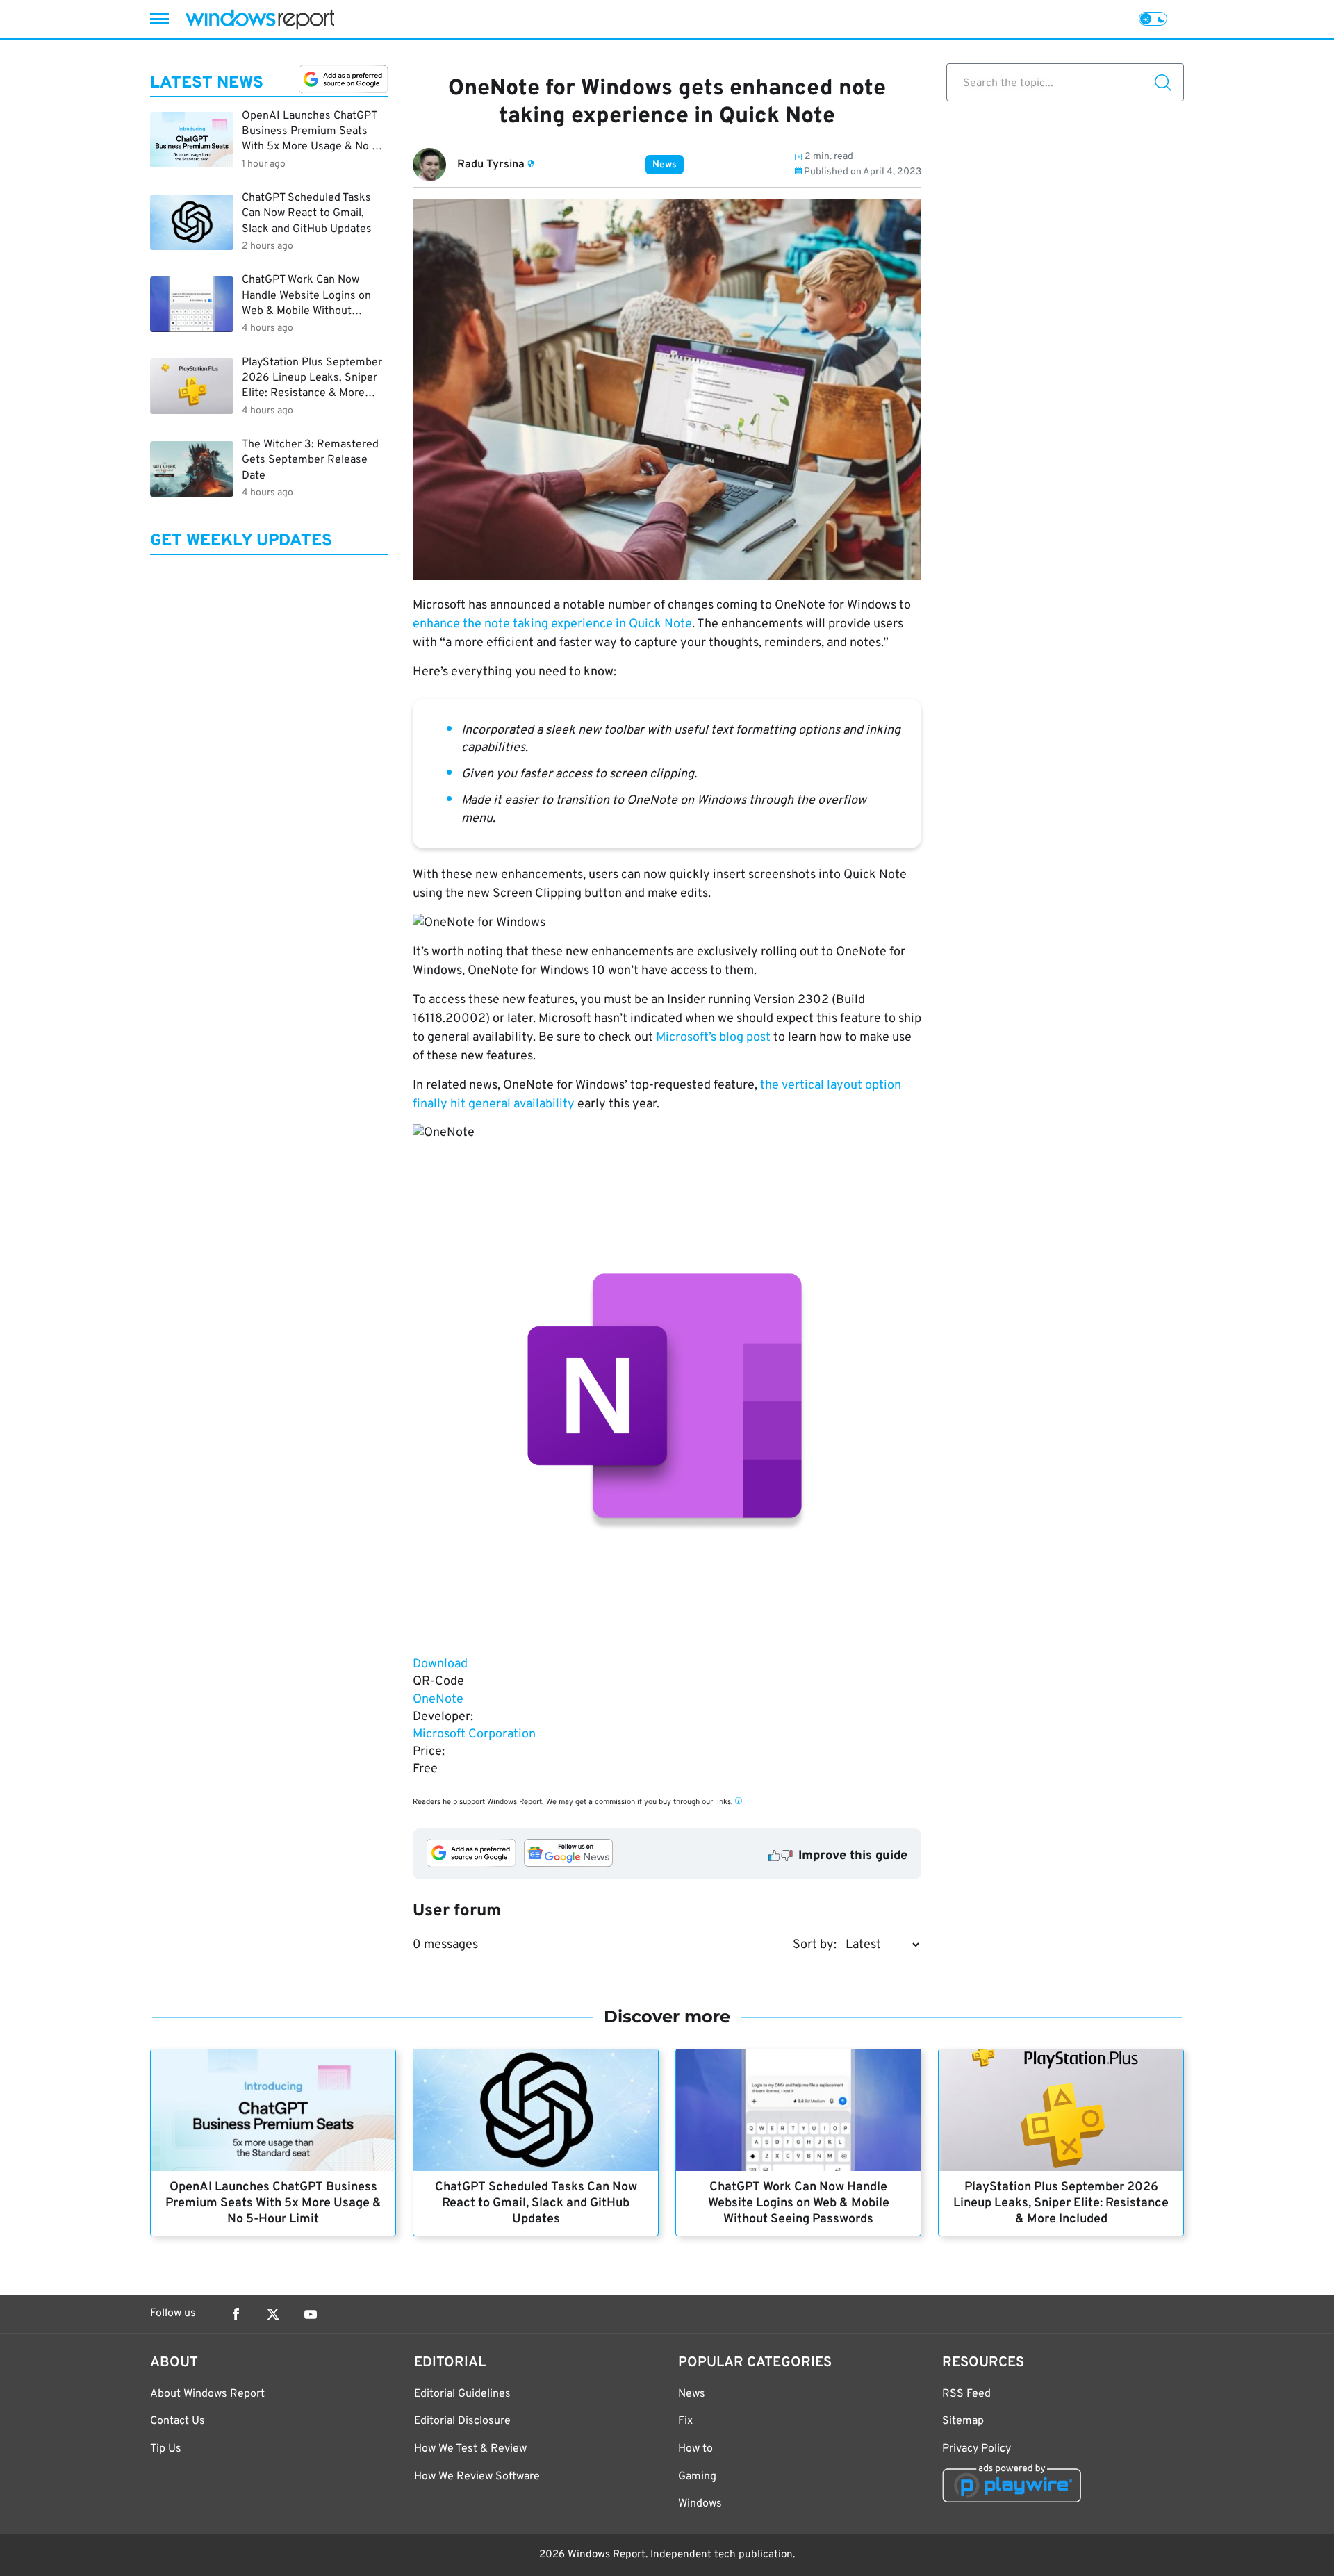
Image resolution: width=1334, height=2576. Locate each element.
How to (695, 2449)
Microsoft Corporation (474, 1734)
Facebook (236, 2314)
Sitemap (963, 2421)
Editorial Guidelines (462, 2394)
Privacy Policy (977, 2449)
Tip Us (166, 2449)
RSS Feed (966, 2394)
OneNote (438, 1700)
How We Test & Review (470, 2449)
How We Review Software (477, 2477)
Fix (685, 2421)
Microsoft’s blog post (713, 1038)
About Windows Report (207, 2394)
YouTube (311, 2314)
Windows (700, 2504)
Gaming (697, 2477)
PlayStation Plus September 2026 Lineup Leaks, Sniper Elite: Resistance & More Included (1061, 2203)
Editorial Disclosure (462, 2421)
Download (440, 1664)
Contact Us (178, 2421)
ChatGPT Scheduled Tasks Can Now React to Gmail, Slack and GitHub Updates (536, 2203)
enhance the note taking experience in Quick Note (552, 624)
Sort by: (815, 1945)
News (665, 165)
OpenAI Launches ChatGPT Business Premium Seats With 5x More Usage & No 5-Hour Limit (273, 2203)
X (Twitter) (273, 2314)
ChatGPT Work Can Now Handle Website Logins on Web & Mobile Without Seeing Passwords (799, 2203)
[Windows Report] (260, 19)
